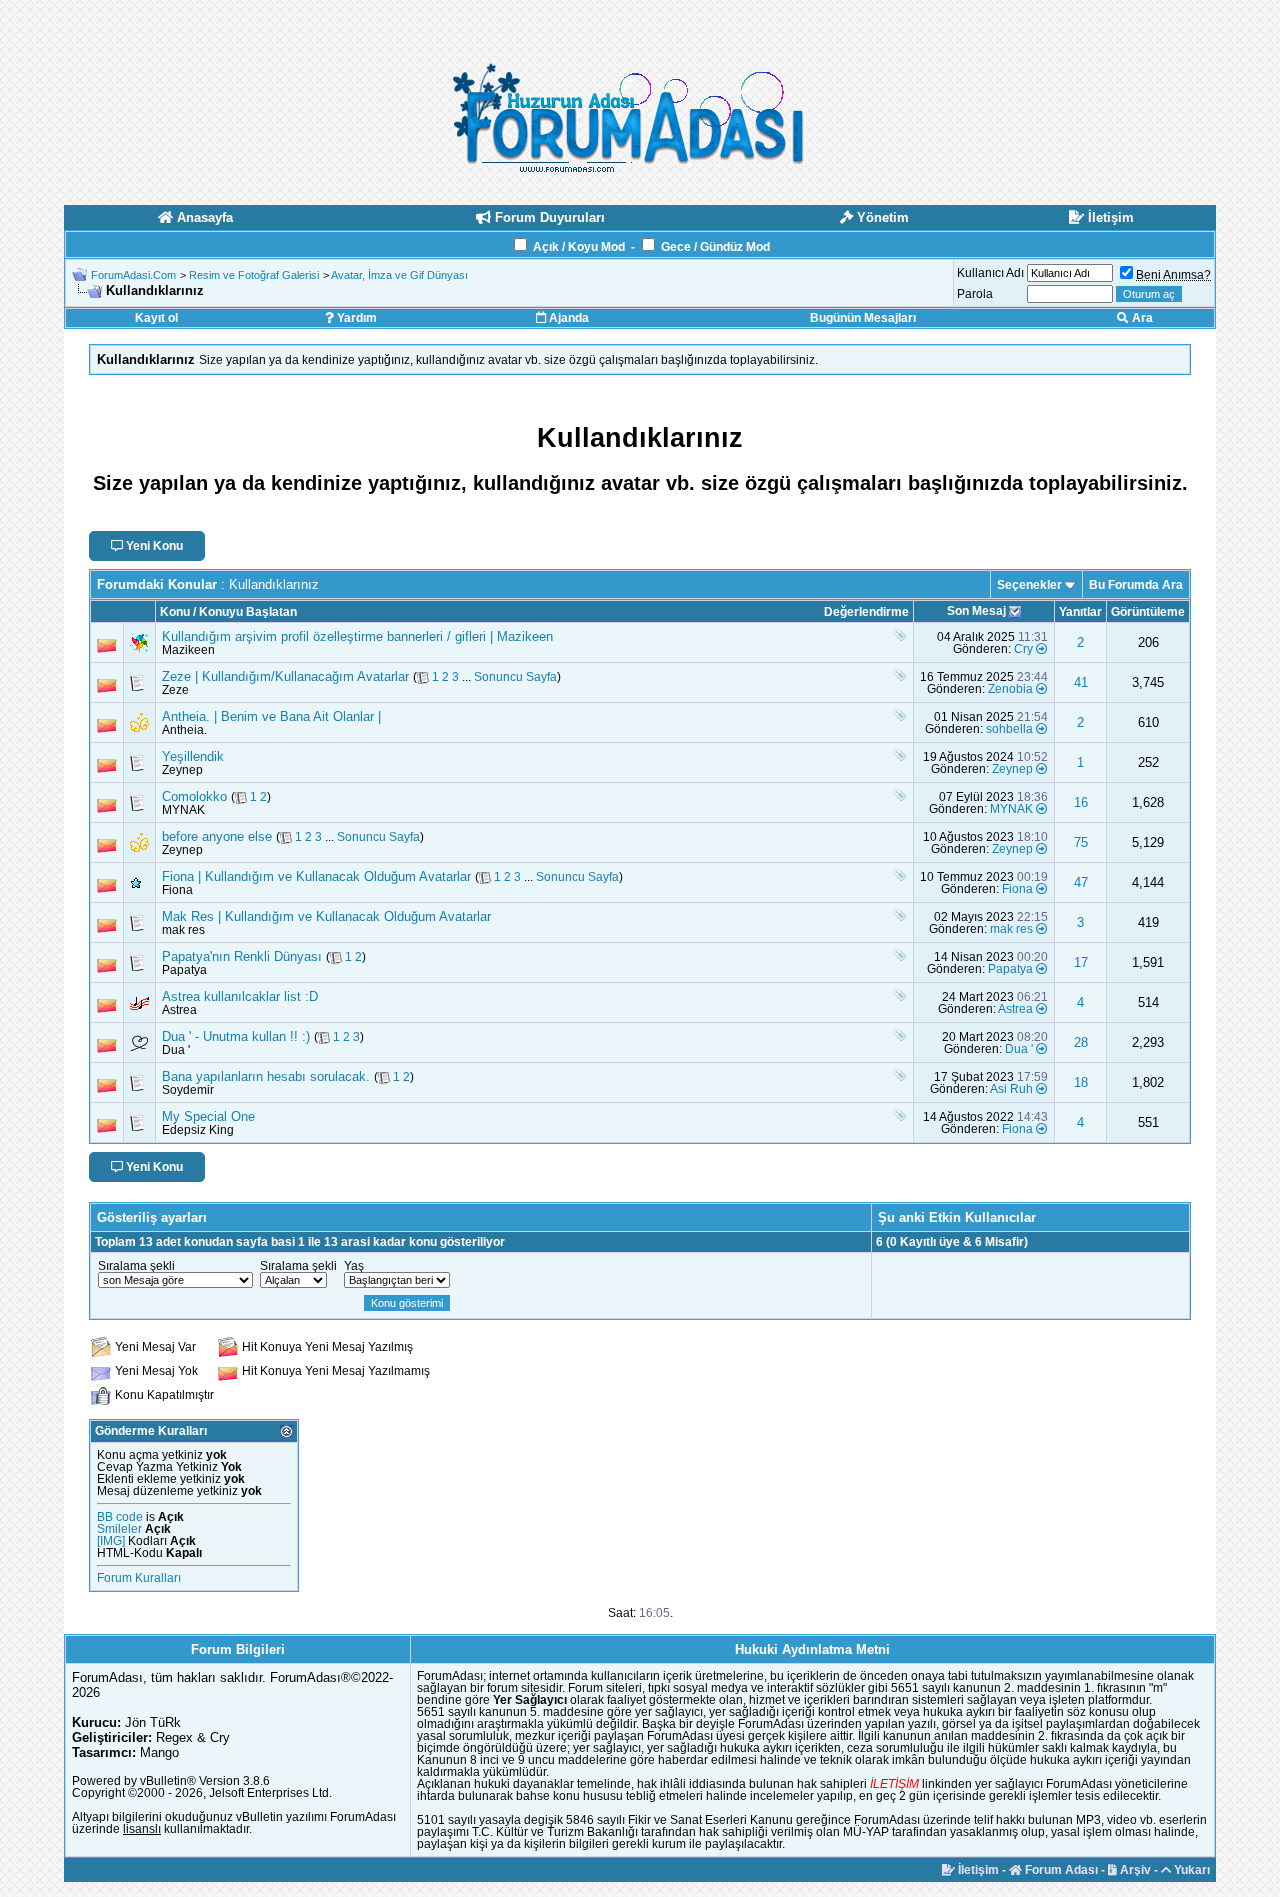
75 (1081, 842)
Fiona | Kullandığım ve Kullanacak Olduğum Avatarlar (316, 876)
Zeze (175, 690)
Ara (1141, 318)
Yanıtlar (1080, 612)
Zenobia (1010, 689)
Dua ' (176, 1050)
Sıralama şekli (136, 1266)
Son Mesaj (976, 611)
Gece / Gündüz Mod (715, 247)
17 (1081, 962)
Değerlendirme (866, 612)
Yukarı (1190, 1870)
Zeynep (182, 770)
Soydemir (188, 1090)
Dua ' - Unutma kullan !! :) (236, 1036)
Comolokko (194, 796)
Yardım (355, 318)
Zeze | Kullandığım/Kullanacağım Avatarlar (285, 676)
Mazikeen (188, 650)
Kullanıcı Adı (990, 273)
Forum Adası (1060, 1870)
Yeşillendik (193, 756)
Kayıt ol (156, 318)
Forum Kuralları (139, 1578)
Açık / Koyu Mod (579, 247)
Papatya (184, 970)
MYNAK (183, 810)
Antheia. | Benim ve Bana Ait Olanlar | (271, 716)
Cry (1023, 649)
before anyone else (217, 836)
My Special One (208, 1116)
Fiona (177, 890)
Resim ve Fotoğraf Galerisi (254, 275)
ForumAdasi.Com (133, 275)
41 (1081, 682)
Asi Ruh (1011, 1089)
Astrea (179, 1010)
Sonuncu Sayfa (515, 677)
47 (1081, 882)
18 (1081, 1082)
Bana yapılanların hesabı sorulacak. (266, 1076)
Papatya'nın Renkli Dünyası (242, 956)
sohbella (1009, 729)
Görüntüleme (1148, 612)
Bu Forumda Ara (1136, 585)
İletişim (977, 1870)
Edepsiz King (198, 1130)
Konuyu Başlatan (248, 612)
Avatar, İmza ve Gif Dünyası (399, 275)
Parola (975, 294)
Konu (175, 612)
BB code (120, 1517)
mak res (183, 930)
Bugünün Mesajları (863, 318)
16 (1081, 802)
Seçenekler (1029, 585)
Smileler (119, 1529)
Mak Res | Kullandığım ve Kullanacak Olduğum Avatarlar (326, 916)
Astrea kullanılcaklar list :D (240, 996)
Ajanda (567, 318)
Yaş (354, 1266)
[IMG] (111, 1541)
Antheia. (184, 730)
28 (1081, 1042)
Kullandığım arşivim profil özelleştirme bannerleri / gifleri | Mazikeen (357, 636)
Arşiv (1134, 1870)
